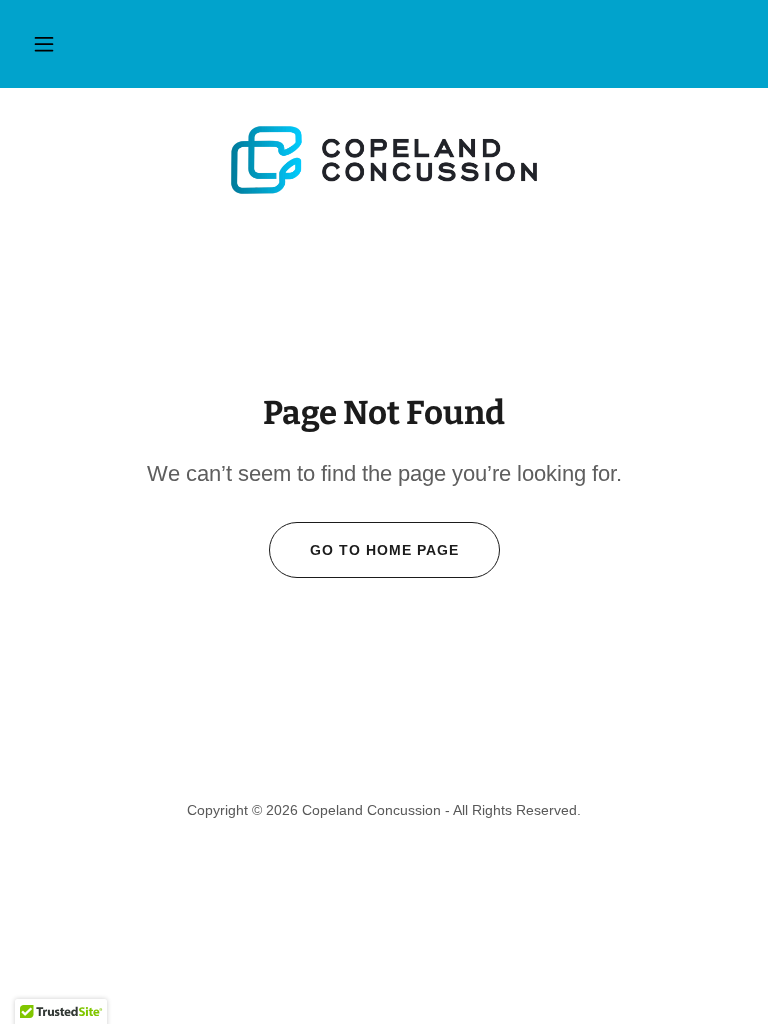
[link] (384, 160)
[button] (44, 44)
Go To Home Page (384, 550)
